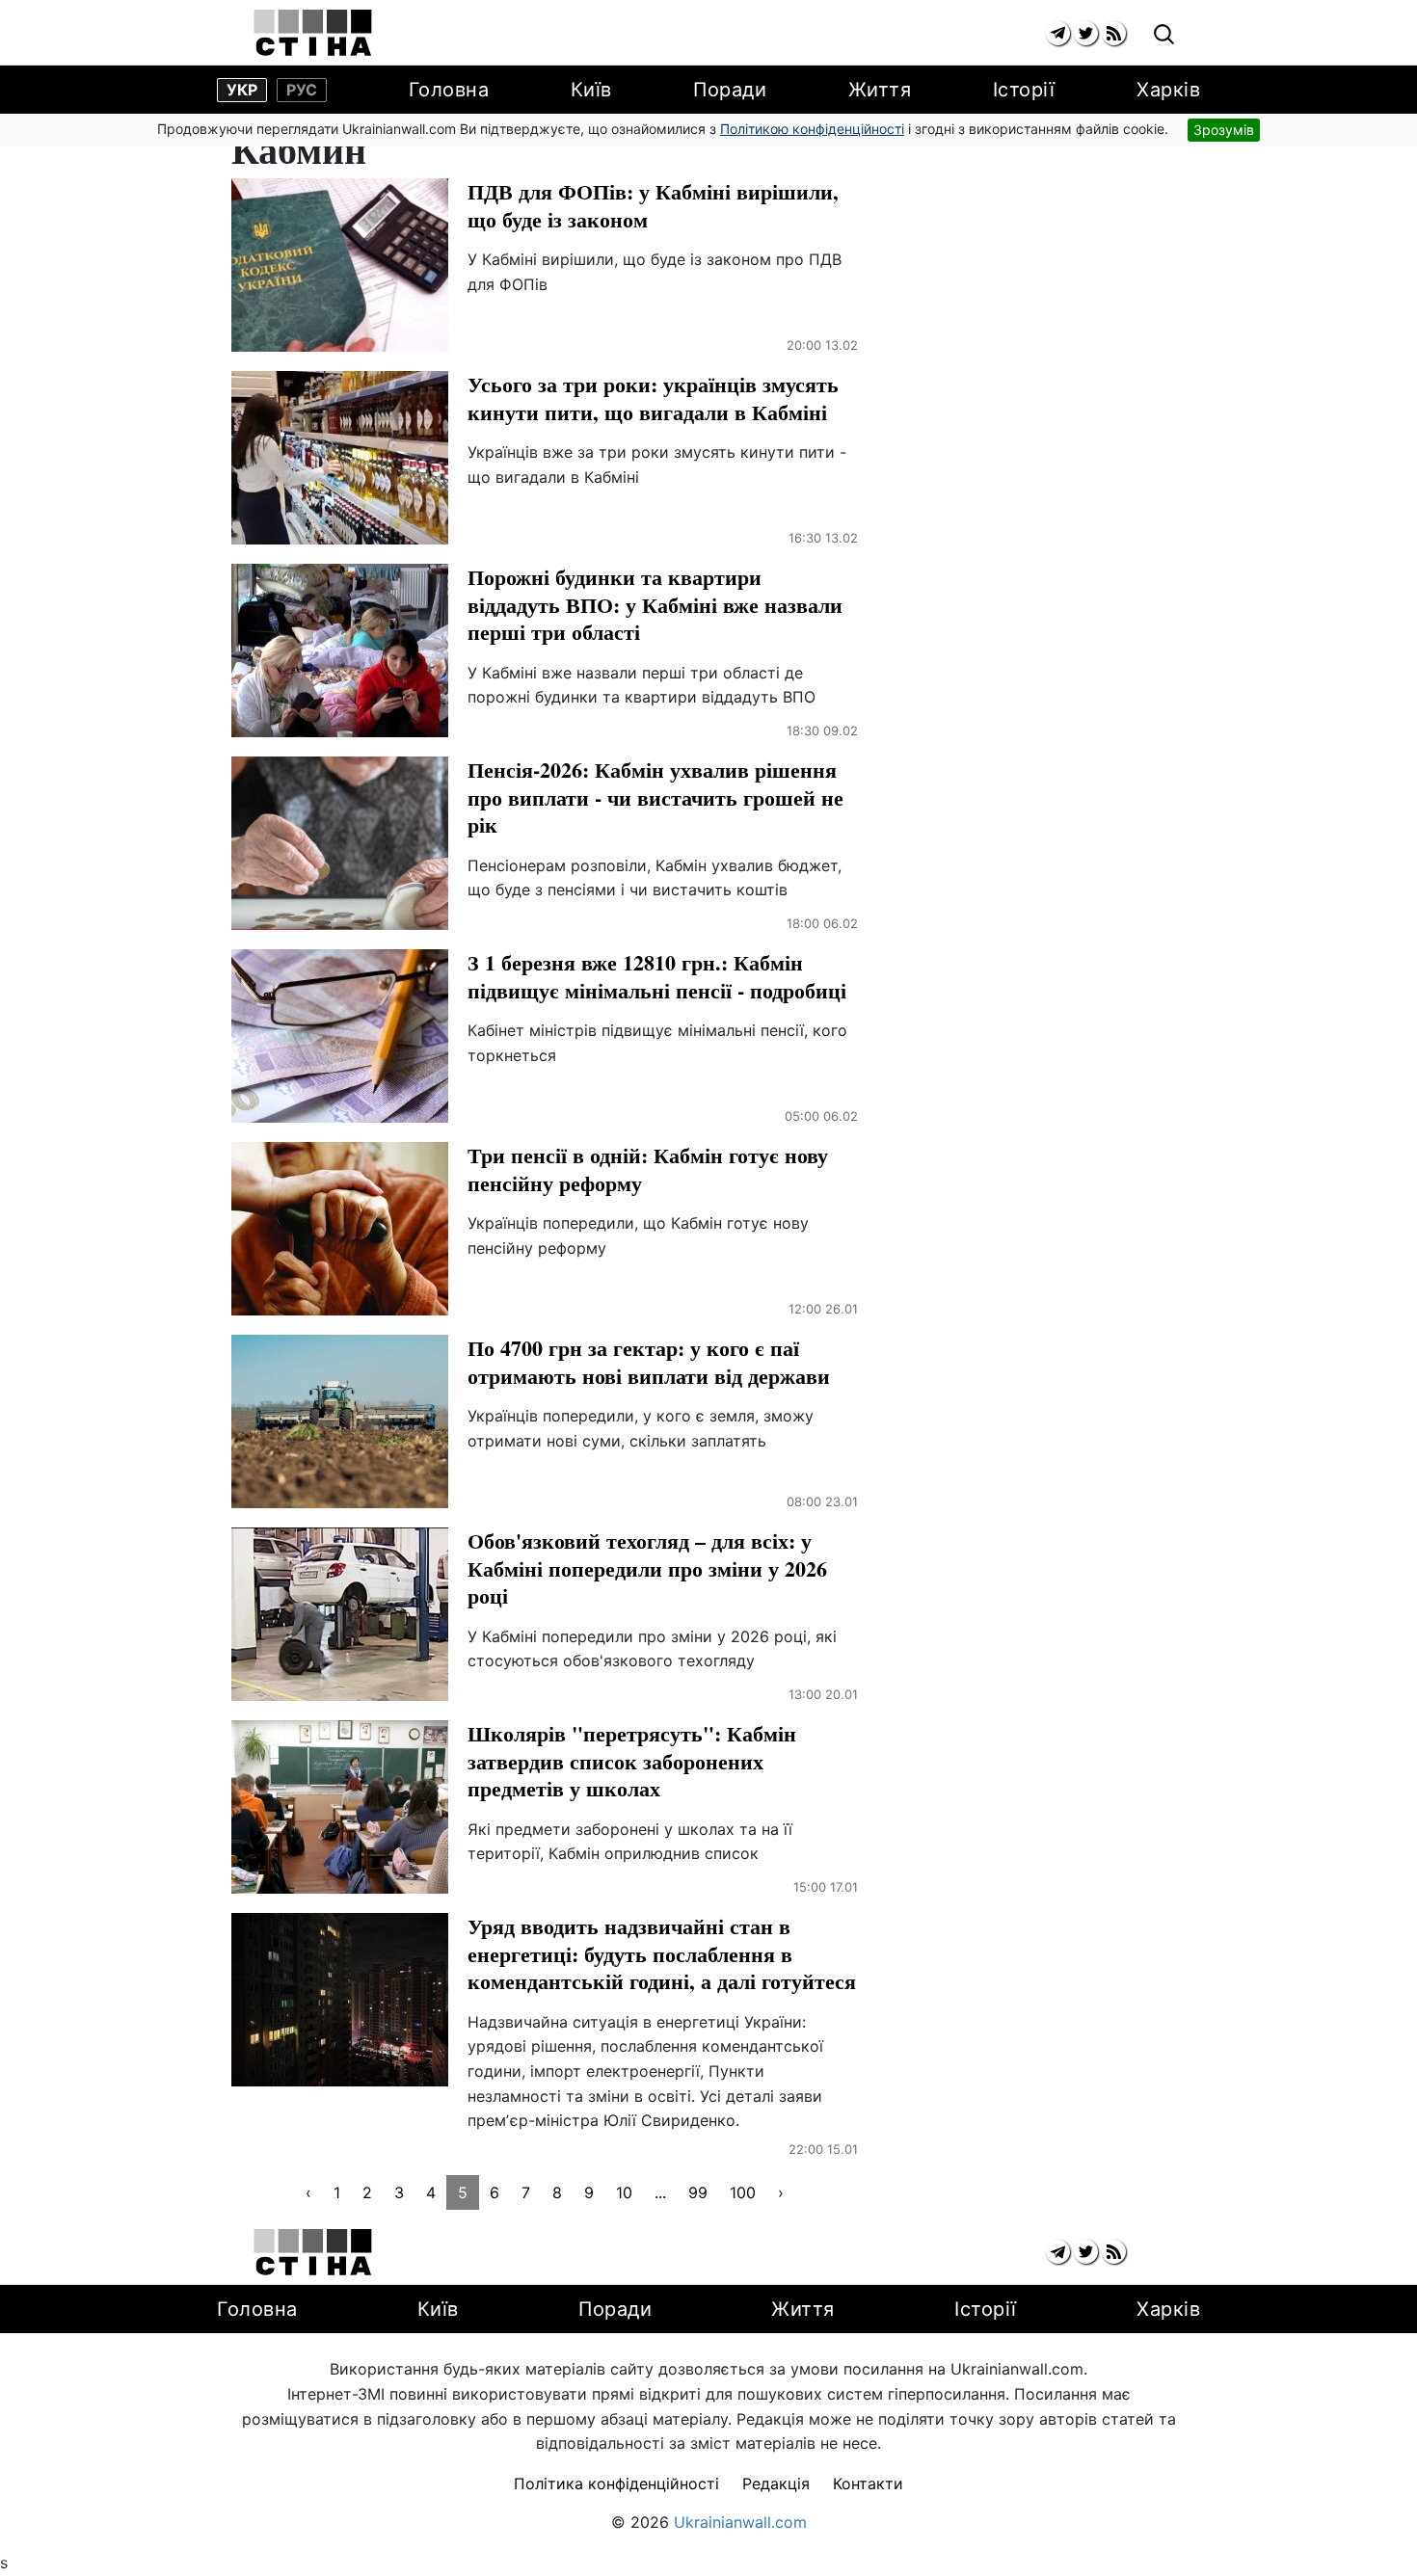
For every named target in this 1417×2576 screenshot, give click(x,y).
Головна (449, 90)
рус (302, 90)
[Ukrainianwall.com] (313, 33)
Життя (880, 90)
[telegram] (1058, 33)
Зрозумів (1224, 130)
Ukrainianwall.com (740, 2522)
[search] (1164, 35)
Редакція (776, 2483)
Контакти (868, 2483)
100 (743, 2192)
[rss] (1114, 33)
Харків (1168, 90)
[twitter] (1086, 33)
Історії (1024, 90)
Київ (591, 90)
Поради (730, 90)
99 (698, 2192)
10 (624, 2192)
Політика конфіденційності (616, 2483)
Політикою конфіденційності (812, 129)
